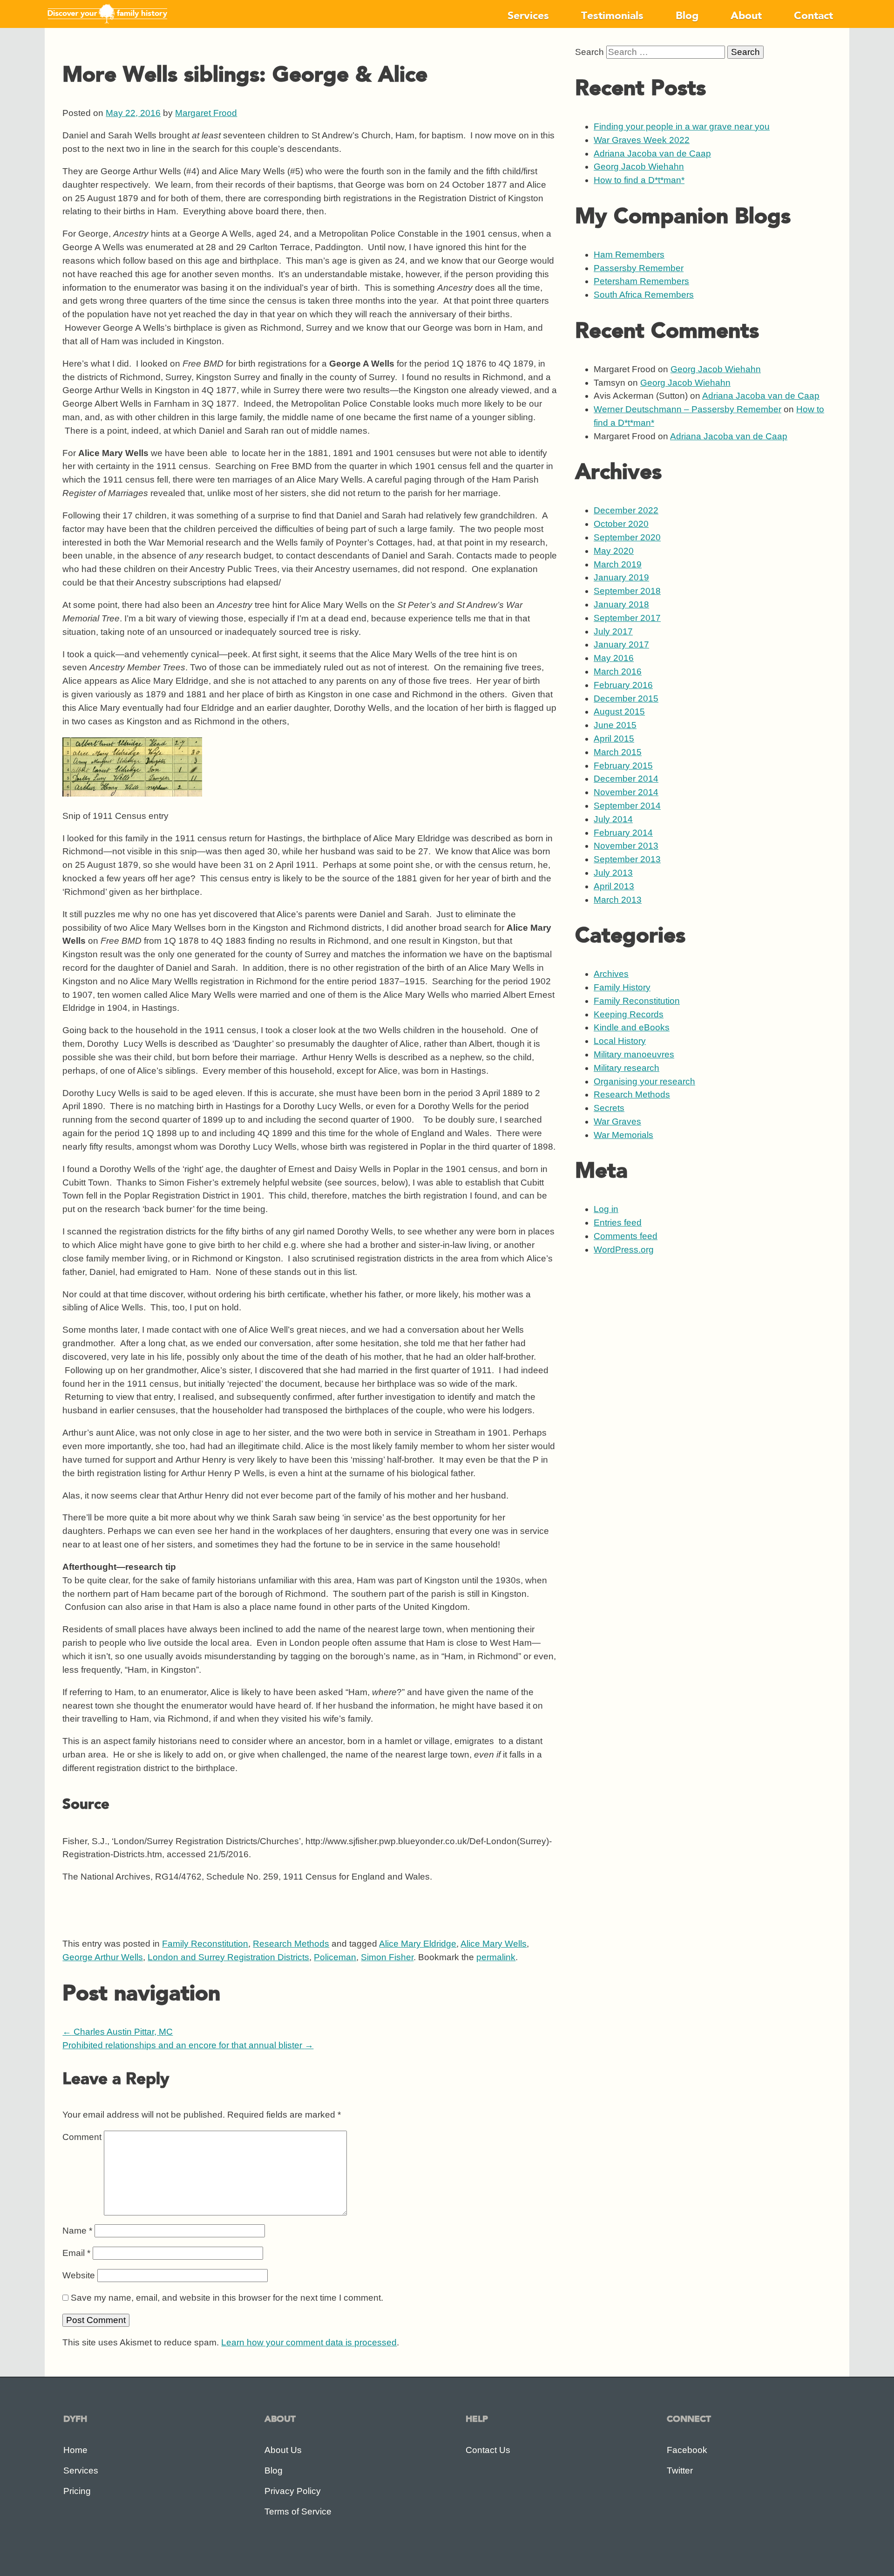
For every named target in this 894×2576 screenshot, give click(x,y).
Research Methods (291, 1944)
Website (79, 2275)
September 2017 (627, 618)
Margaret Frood (206, 113)
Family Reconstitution (205, 1944)
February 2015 (623, 766)
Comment (82, 2137)
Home (75, 2450)
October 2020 (621, 524)
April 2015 (614, 739)
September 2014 (627, 806)
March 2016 (618, 671)
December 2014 (626, 779)
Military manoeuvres (634, 1054)
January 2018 (621, 604)
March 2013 (618, 900)
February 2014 (623, 833)
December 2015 (626, 699)
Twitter (680, 2470)
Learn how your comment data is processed (309, 2342)
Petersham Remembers (641, 281)
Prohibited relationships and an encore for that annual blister (188, 2045)
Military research (626, 1068)
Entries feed (618, 1223)
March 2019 (618, 564)
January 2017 (621, 644)
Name (77, 2231)
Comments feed (626, 1236)
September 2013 (627, 859)
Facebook (687, 2450)
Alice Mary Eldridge (418, 1944)
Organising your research (644, 1081)
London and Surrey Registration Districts (228, 1957)
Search (589, 52)
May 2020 (614, 551)
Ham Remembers (629, 255)
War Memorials (623, 1135)
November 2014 (626, 792)
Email (76, 2253)
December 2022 (626, 510)
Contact (813, 16)
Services (528, 16)
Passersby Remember (639, 268)
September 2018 (627, 591)
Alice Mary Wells (494, 1944)
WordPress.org (624, 1250)
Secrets (609, 1108)
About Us (283, 2450)
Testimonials (612, 16)
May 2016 (614, 658)
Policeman (335, 1957)
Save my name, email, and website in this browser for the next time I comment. (227, 2298)
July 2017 (613, 631)
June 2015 (615, 725)
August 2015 (619, 712)
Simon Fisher (387, 1957)
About (746, 16)
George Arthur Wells (103, 1957)
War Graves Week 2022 (642, 140)
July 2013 (613, 873)
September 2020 (627, 537)
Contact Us (488, 2450)
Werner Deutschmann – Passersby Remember (687, 409)
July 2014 (613, 819)
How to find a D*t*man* (639, 180)
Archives (611, 974)
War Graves (617, 1121)
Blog (687, 16)
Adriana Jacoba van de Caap (652, 153)
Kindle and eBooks (632, 1027)
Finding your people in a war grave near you (682, 126)
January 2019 (621, 577)
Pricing (77, 2491)
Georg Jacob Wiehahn (639, 167)
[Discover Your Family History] (107, 24)
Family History (622, 987)
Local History (620, 1041)
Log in (606, 1209)
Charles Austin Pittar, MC (118, 2032)
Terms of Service (298, 2511)
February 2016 (623, 685)
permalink (496, 1957)
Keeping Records (629, 1014)
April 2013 (614, 886)
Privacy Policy (293, 2491)
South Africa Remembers (644, 295)
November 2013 (626, 846)
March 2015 (618, 752)
